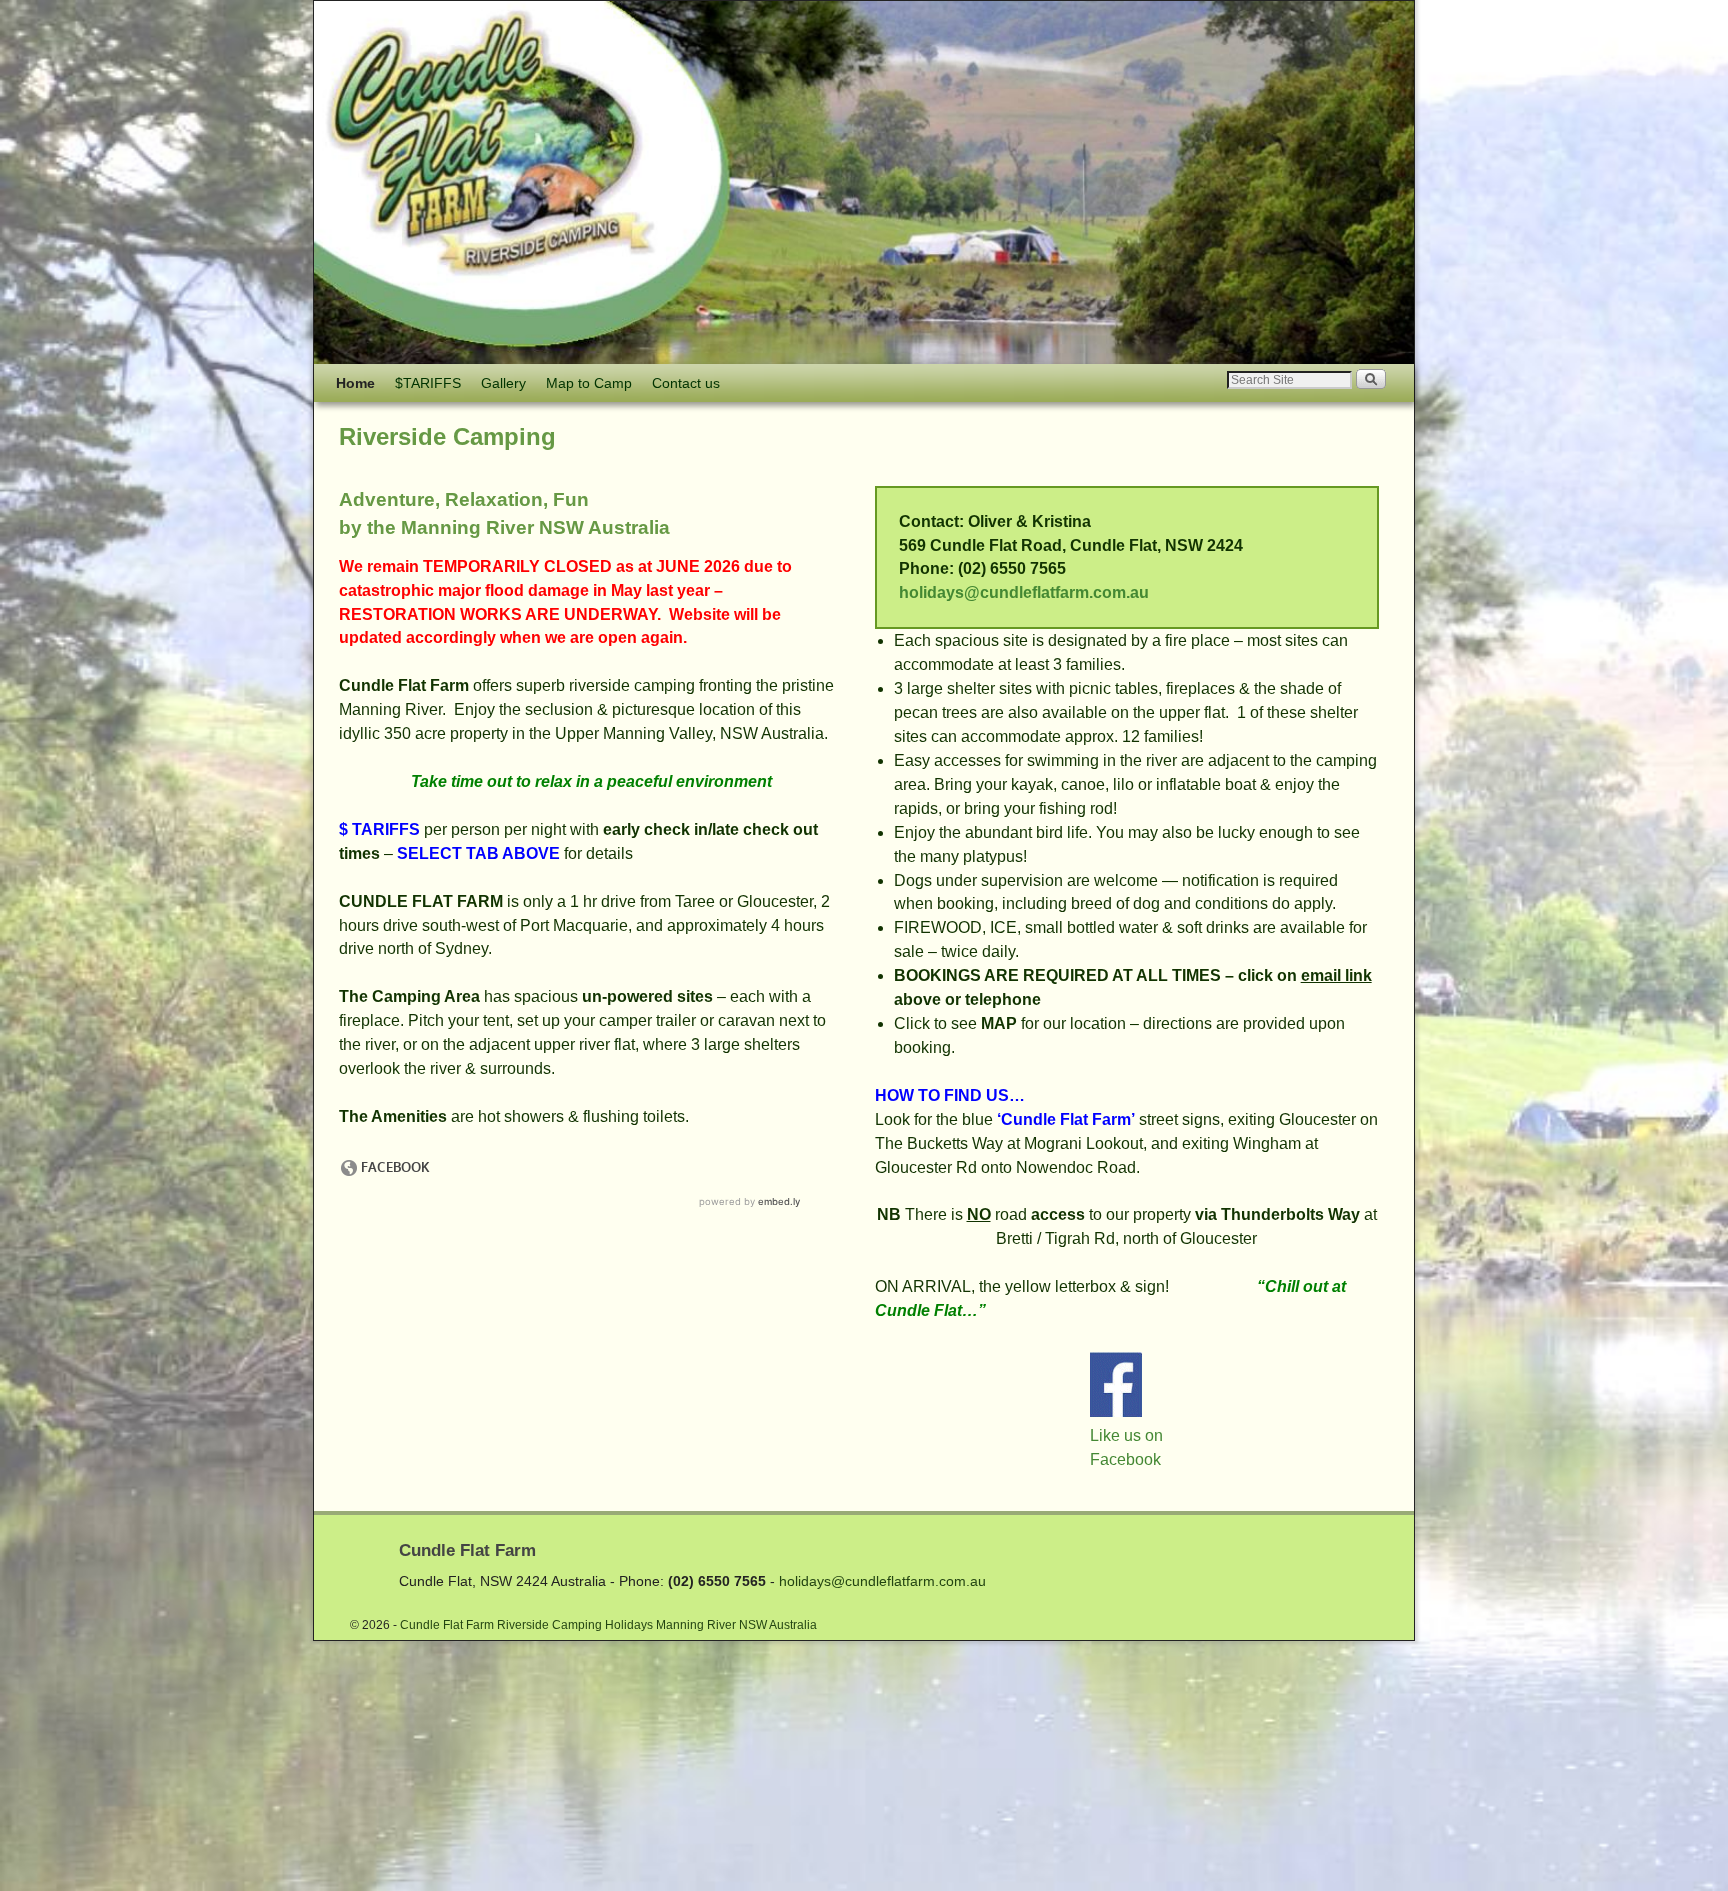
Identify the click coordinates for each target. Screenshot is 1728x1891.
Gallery (503, 383)
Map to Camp (589, 383)
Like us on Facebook (1126, 1447)
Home (355, 383)
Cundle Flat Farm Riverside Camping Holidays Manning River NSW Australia (608, 1625)
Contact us (686, 383)
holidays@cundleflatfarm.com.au (1024, 592)
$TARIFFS (428, 383)
